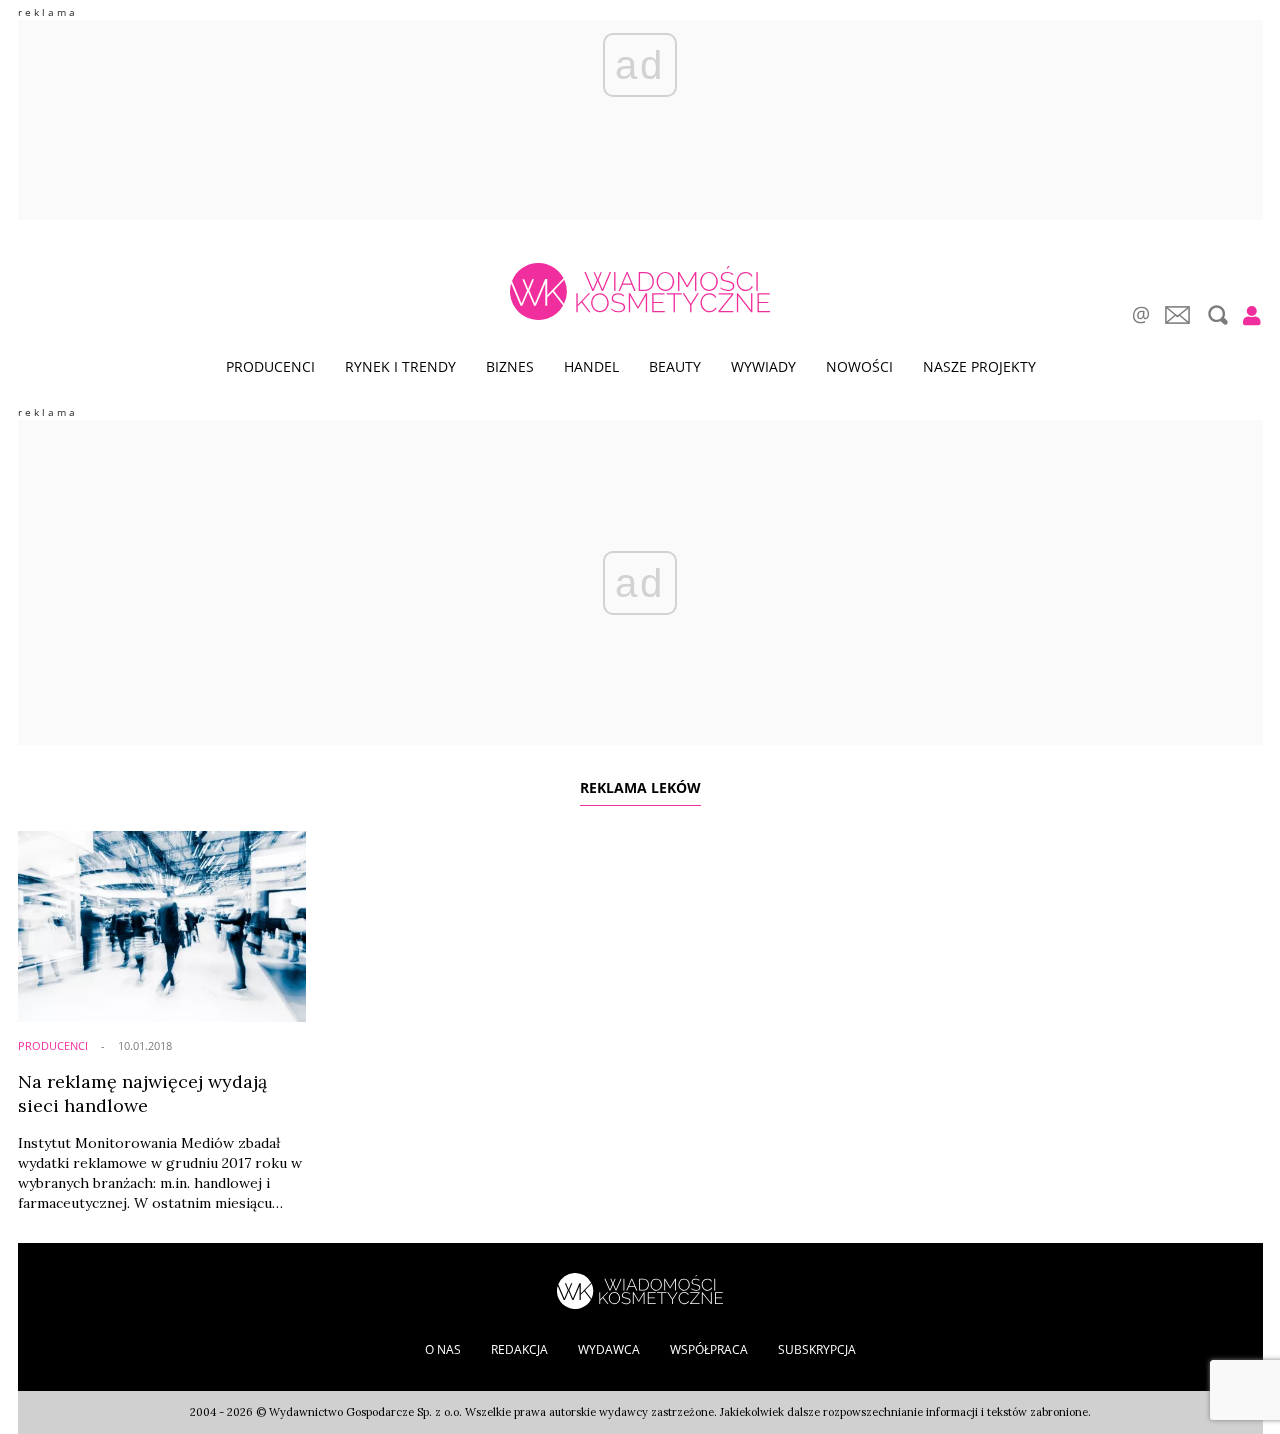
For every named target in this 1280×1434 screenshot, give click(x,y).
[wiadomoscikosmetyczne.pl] (640, 291)
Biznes (510, 366)
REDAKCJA (519, 1349)
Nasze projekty (979, 366)
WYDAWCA (609, 1349)
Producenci (270, 366)
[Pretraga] (1215, 315)
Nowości (859, 366)
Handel (591, 366)
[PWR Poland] (640, 1289)
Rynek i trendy (400, 366)
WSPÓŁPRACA (709, 1349)
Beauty (675, 366)
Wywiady (763, 366)
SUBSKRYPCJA (817, 1349)
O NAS (443, 1349)
